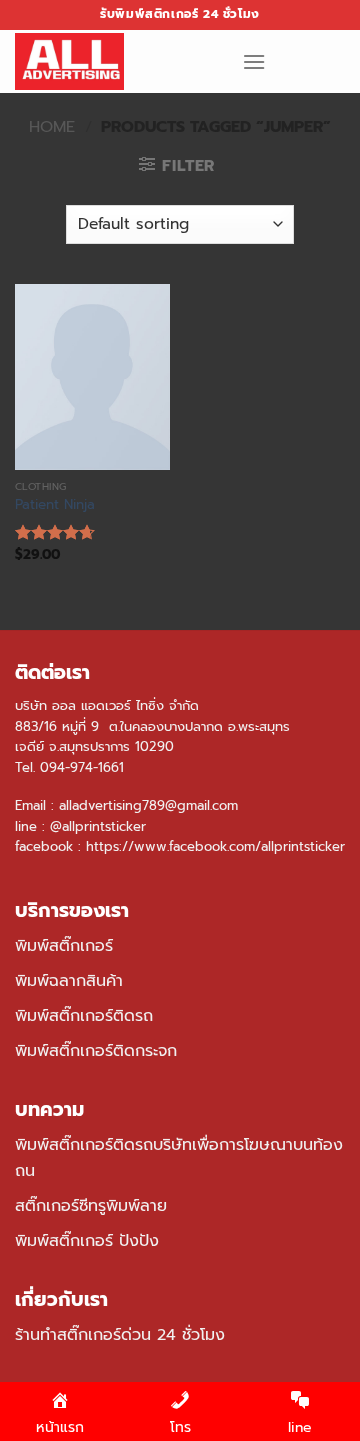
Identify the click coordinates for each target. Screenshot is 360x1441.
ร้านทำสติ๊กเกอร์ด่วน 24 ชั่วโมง (120, 1335)
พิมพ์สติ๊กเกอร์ (64, 946)
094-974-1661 (82, 767)
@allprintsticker (98, 826)
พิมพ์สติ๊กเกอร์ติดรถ (84, 1016)
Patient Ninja (55, 505)
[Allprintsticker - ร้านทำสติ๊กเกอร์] (113, 61)
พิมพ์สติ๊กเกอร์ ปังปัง (87, 1241)
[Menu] (254, 61)
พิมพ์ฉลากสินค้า (69, 981)
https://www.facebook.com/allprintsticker (215, 846)
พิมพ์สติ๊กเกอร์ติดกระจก (96, 1051)
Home (52, 127)
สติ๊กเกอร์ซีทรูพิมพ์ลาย (91, 1206)
